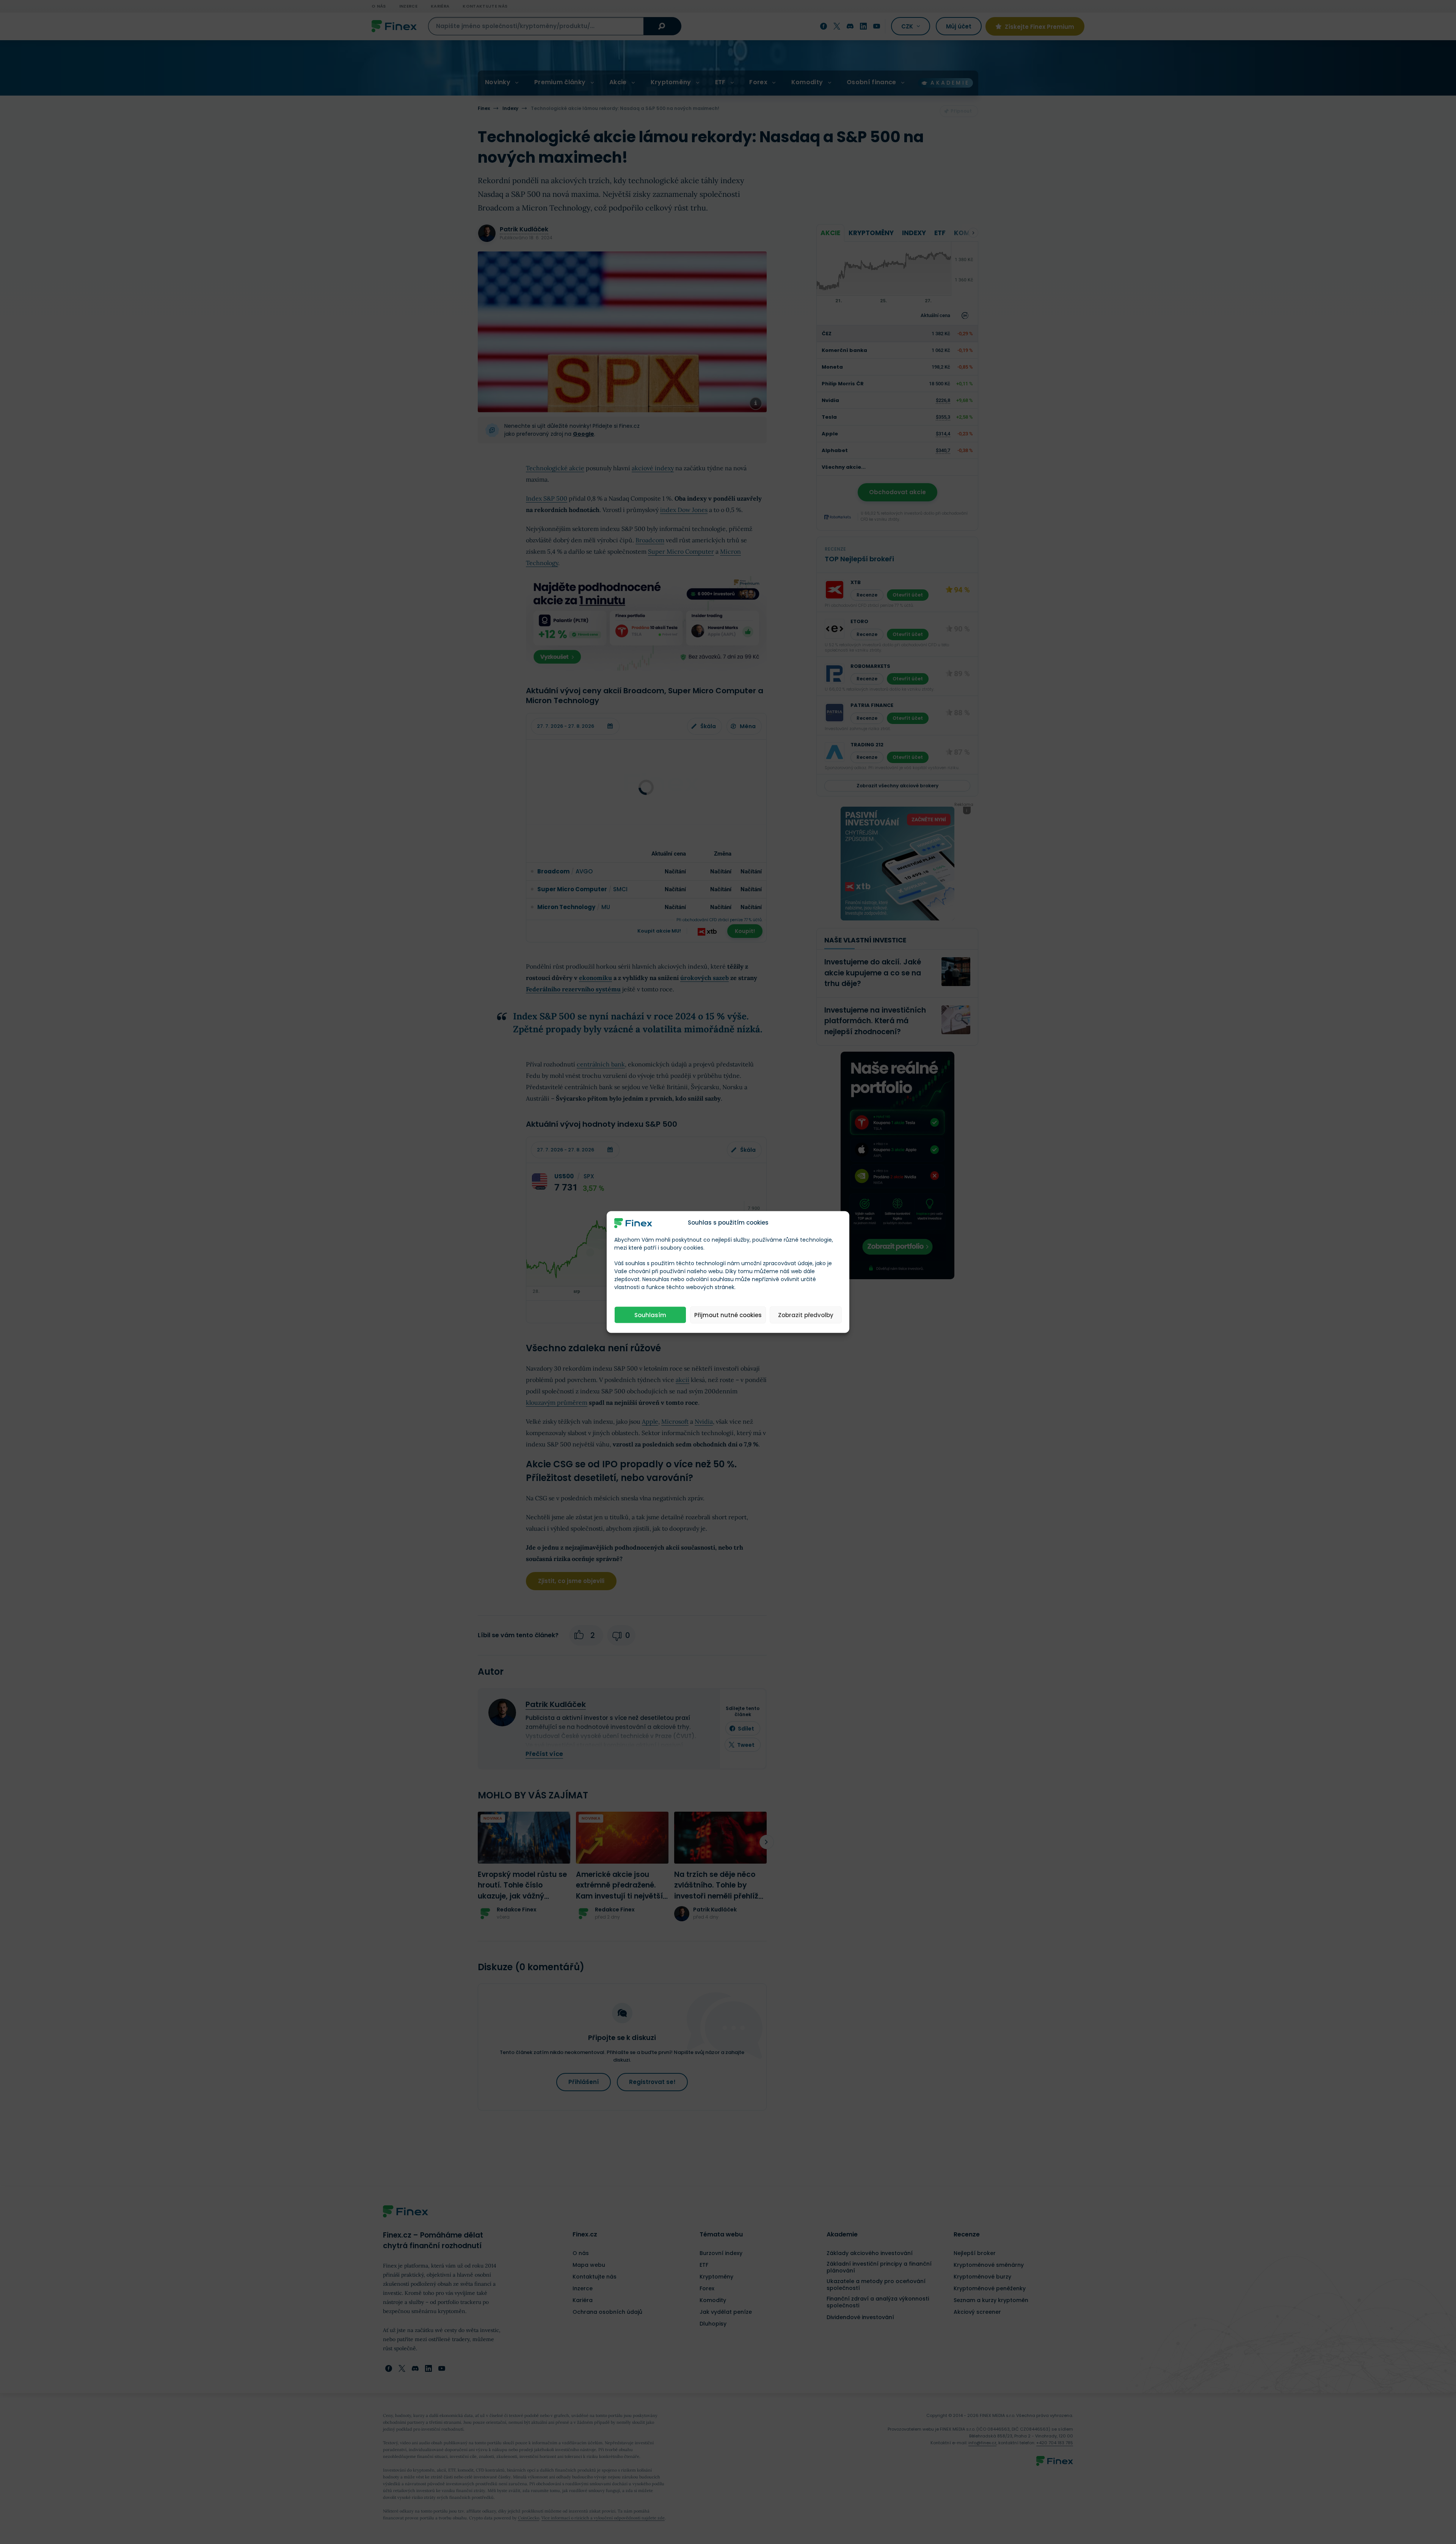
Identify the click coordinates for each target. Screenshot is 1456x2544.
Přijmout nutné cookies (728, 1315)
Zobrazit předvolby (806, 1315)
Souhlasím (650, 1315)
